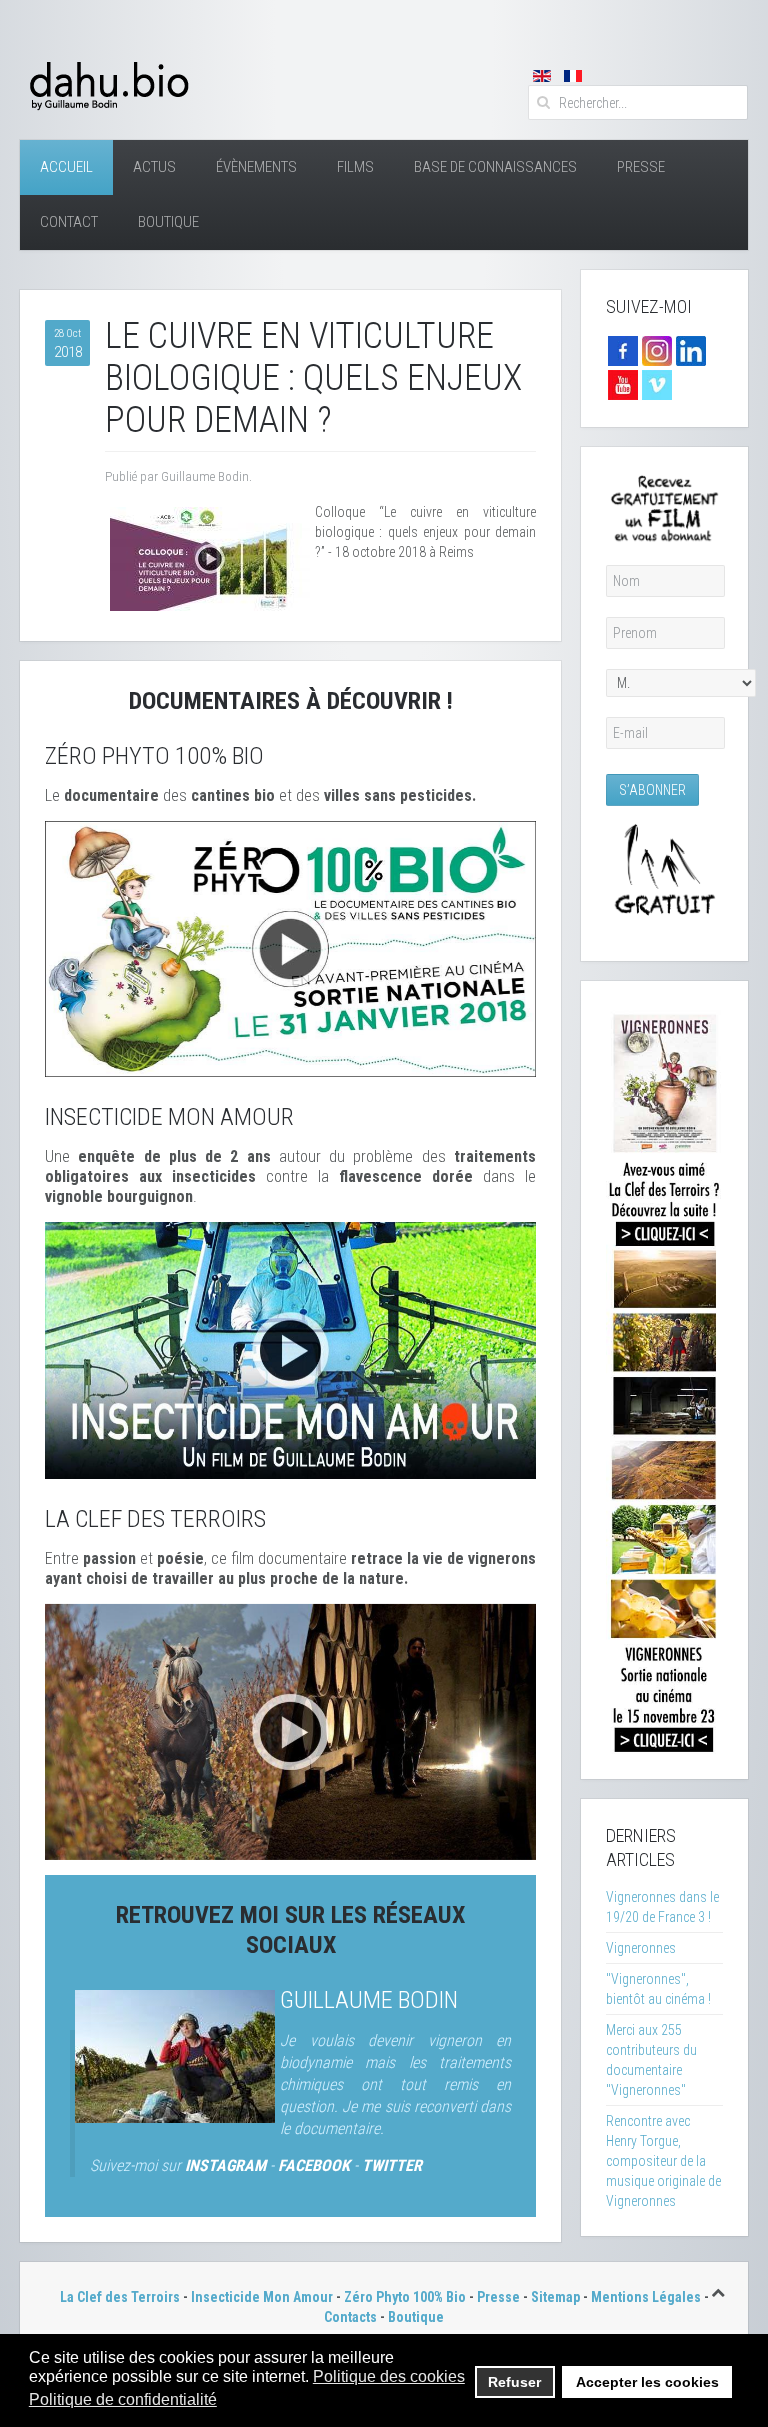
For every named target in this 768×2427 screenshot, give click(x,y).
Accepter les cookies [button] (647, 2382)
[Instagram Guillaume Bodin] (657, 350)
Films (355, 167)
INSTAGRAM (225, 2165)
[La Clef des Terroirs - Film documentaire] (290, 1731)
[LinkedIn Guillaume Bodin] (691, 350)
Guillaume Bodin (369, 2000)
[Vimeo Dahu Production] (657, 384)
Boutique (168, 222)
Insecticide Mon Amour (262, 2297)
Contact (69, 222)
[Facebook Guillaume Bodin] (623, 350)
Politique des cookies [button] (389, 2376)
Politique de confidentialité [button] (123, 2399)
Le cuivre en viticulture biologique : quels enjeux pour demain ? (313, 378)
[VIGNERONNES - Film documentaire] (664, 1379)
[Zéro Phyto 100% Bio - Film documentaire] (290, 948)
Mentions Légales (646, 2297)
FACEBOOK (314, 2165)
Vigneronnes (641, 1948)
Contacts (350, 2317)
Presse (641, 167)
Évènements (256, 167)
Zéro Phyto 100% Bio (405, 2297)
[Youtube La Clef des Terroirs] (623, 384)
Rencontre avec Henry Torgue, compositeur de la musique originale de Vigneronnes (663, 2161)
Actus (154, 167)
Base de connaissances (495, 167)
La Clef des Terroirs (120, 2297)
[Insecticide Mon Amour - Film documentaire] (290, 1349)
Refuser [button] (514, 2382)
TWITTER (392, 2165)
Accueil (66, 167)
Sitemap (555, 2297)
